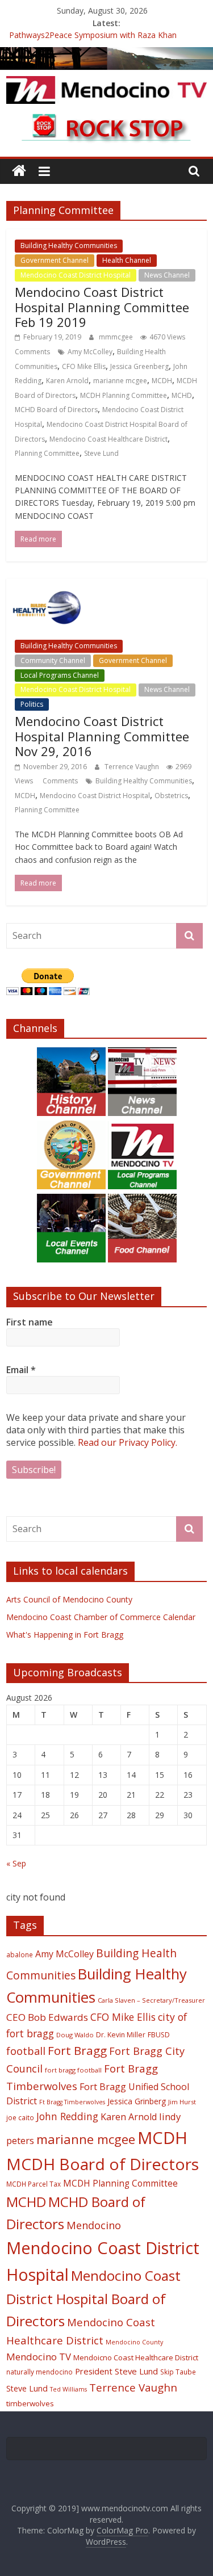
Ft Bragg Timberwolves (72, 2102)
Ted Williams (68, 2389)
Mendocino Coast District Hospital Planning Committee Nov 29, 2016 (102, 736)
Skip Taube (178, 2372)
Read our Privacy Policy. (128, 1442)
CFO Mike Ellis (84, 366)
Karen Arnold (67, 381)
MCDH (162, 381)
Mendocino (94, 2225)
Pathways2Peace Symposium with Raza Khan (93, 36)
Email (21, 1370)
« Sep (16, 1863)
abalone (20, 1954)
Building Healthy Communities (69, 246)
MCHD (182, 395)
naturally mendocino (39, 2372)
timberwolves (30, 2403)
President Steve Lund (116, 2371)
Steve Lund (101, 453)
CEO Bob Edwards (47, 2017)
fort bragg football (73, 2070)
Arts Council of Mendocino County (69, 1599)
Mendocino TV (39, 2357)
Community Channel (53, 660)
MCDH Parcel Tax (34, 2184)
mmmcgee (117, 337)
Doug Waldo (75, 2035)
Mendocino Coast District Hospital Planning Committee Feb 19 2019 (102, 307)
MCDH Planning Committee (124, 395)
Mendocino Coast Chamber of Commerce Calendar (101, 1617)
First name (30, 1322)
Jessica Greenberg (139, 366)
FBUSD (159, 2035)
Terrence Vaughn (133, 767)
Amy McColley (90, 352)
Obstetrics (171, 796)
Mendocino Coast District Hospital (76, 275)
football (26, 2051)
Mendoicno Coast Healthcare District (136, 2357)
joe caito (20, 2117)
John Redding (67, 2116)
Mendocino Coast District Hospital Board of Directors (93, 2298)
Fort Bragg (77, 2050)
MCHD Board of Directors (56, 410)
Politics (32, 704)
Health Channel (127, 260)
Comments (32, 352)
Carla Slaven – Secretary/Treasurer (151, 2000)
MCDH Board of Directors (103, 2164)
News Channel (167, 275)
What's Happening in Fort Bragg (65, 1635)
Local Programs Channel (60, 675)
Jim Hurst (182, 2102)
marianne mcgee (120, 381)
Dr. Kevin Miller (121, 2035)
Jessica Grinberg (137, 2101)
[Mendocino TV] (106, 54)
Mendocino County (134, 2342)
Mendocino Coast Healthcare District (108, 439)
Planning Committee (47, 453)
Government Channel (55, 260)
